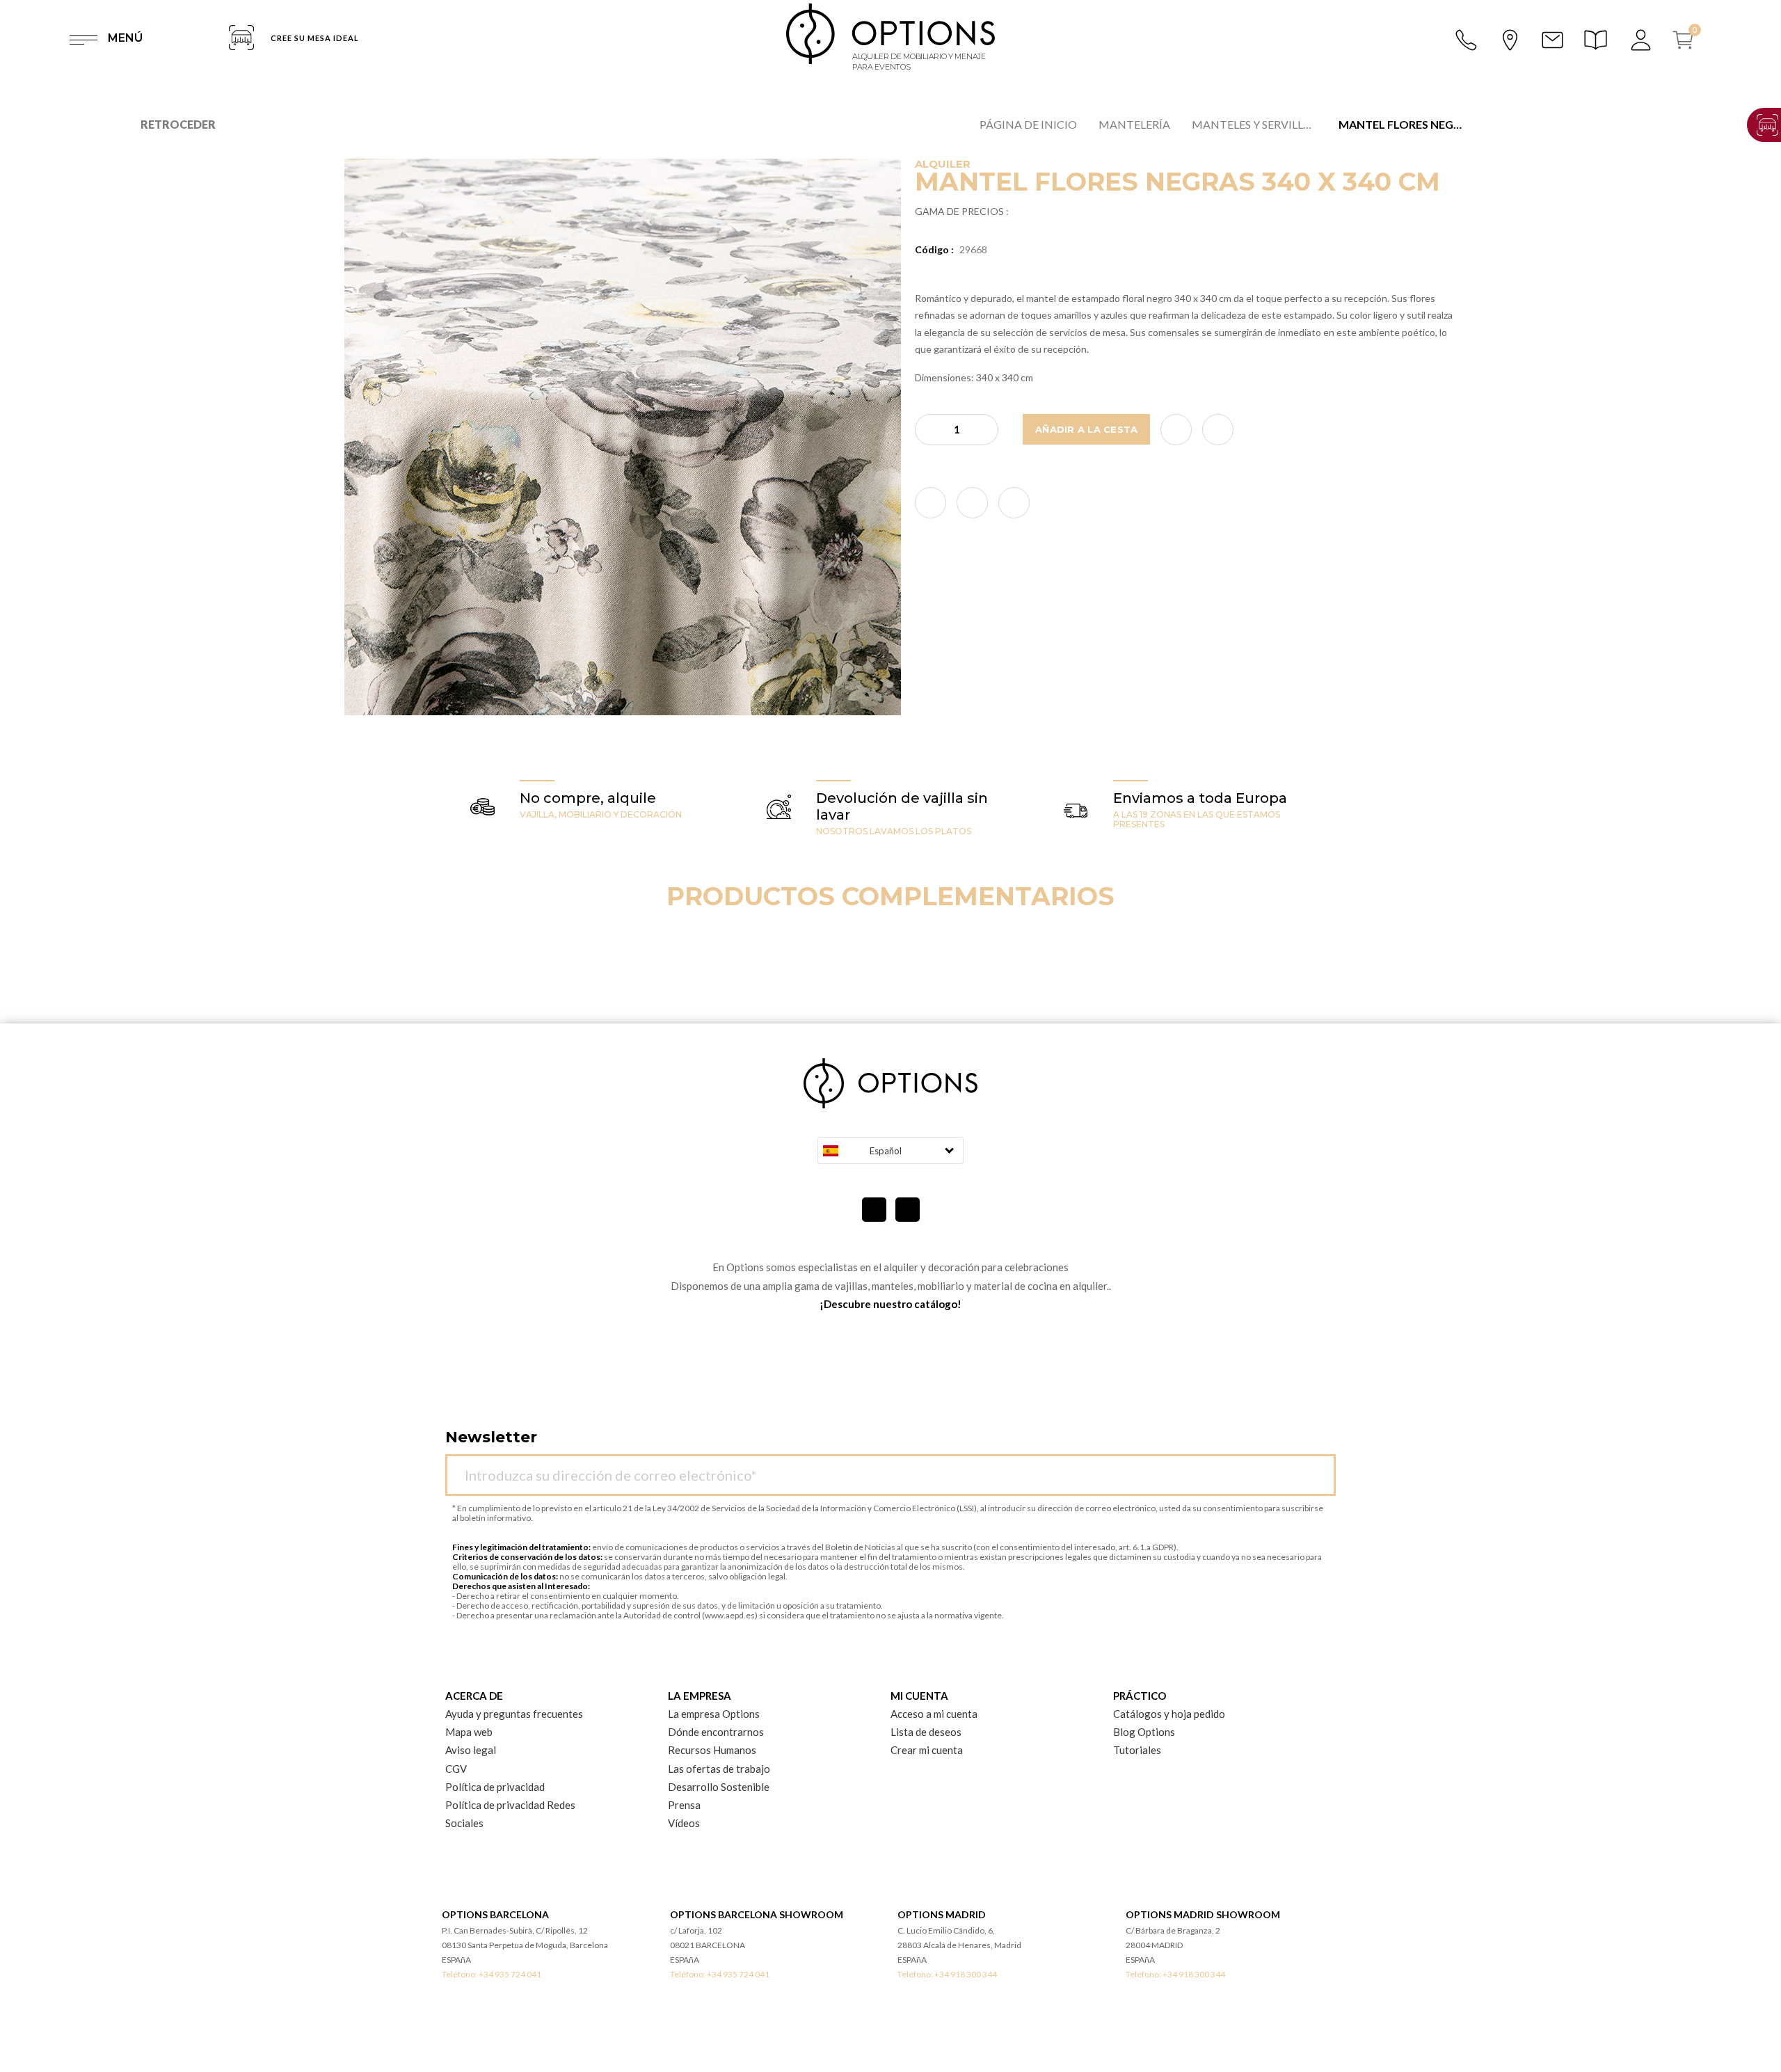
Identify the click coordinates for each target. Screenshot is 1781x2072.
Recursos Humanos (712, 1750)
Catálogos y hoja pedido (1169, 1714)
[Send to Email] (1218, 430)
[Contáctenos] (1552, 40)
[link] (931, 503)
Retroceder (178, 124)
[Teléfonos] (1467, 40)
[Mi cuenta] (1642, 40)
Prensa (684, 1805)
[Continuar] (1318, 1467)
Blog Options (1144, 1732)
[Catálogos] (1598, 40)
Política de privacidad (495, 1787)
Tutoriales (1137, 1750)
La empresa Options (714, 1714)
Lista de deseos (926, 1732)
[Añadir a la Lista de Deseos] (1176, 430)
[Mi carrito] (1688, 40)
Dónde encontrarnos (716, 1732)
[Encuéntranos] (1510, 38)
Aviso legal (471, 1750)
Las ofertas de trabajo (719, 1769)
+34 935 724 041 (510, 1974)
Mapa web (469, 1732)
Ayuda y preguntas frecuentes (514, 1714)
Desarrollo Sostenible (719, 1787)
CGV (456, 1769)
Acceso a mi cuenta (934, 1714)
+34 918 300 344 (966, 1974)
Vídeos (684, 1823)
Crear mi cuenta (927, 1750)
